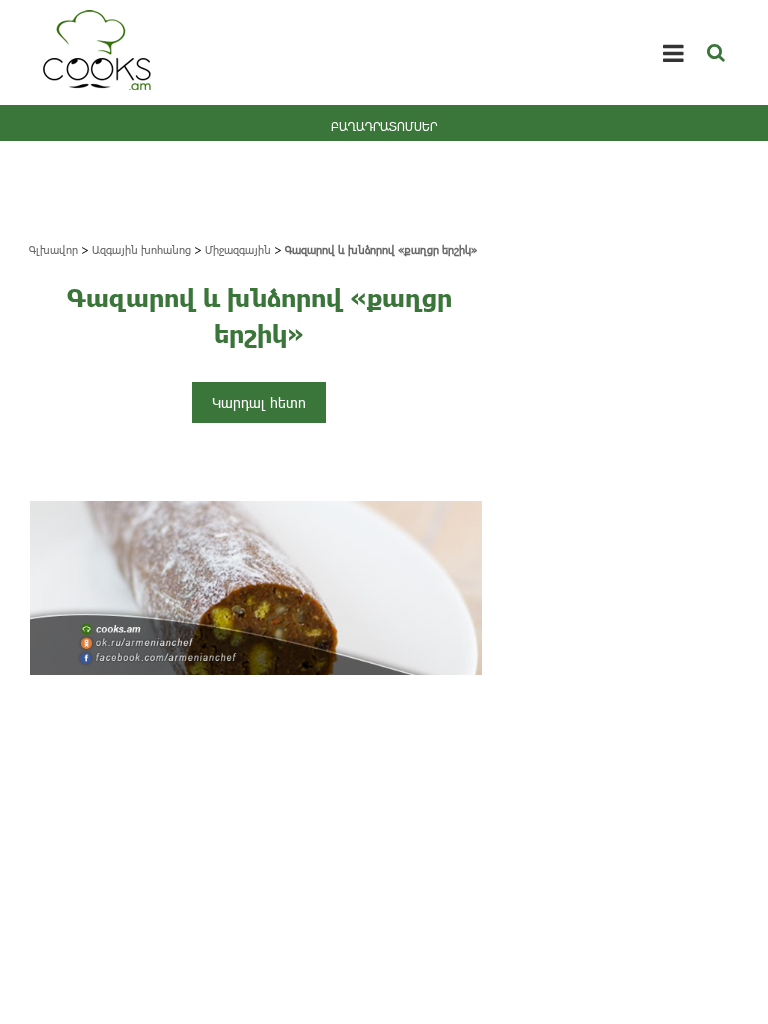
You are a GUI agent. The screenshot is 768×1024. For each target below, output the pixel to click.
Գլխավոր (53, 249)
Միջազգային (238, 249)
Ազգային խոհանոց (141, 249)
